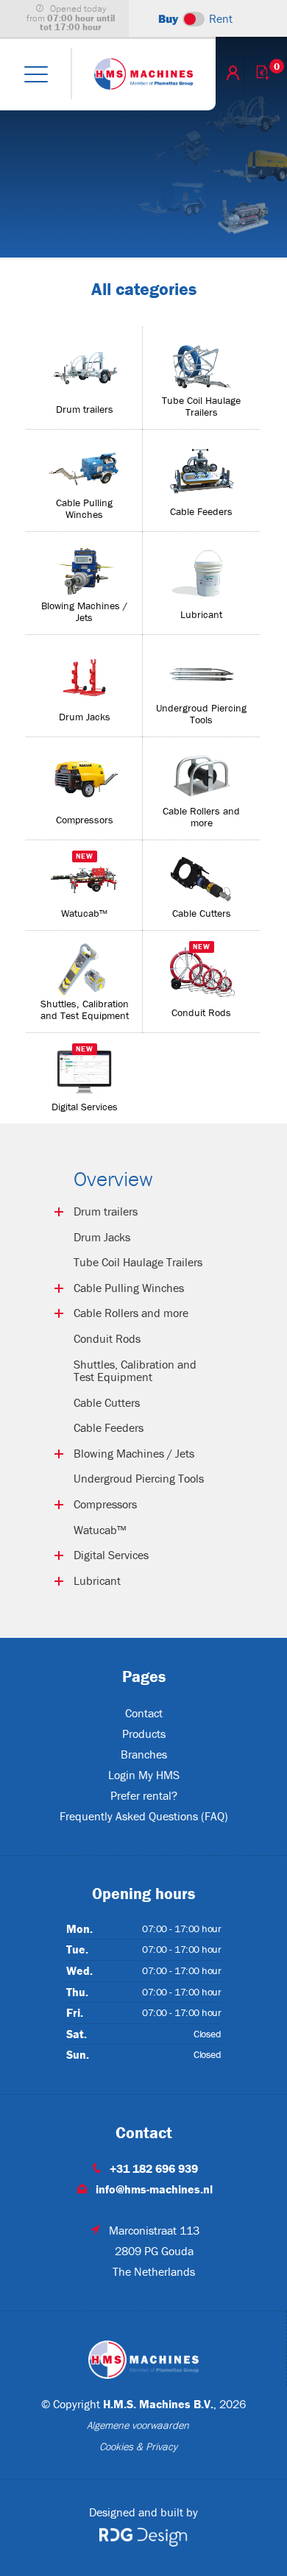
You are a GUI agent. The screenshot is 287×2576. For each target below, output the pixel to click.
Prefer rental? (144, 1795)
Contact (144, 1713)
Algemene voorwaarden (138, 2425)
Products (144, 1734)
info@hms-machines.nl (154, 2189)
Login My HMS (144, 1775)
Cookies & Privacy (138, 2447)
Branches (144, 1754)
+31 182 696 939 (154, 2168)
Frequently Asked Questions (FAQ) (144, 1816)
